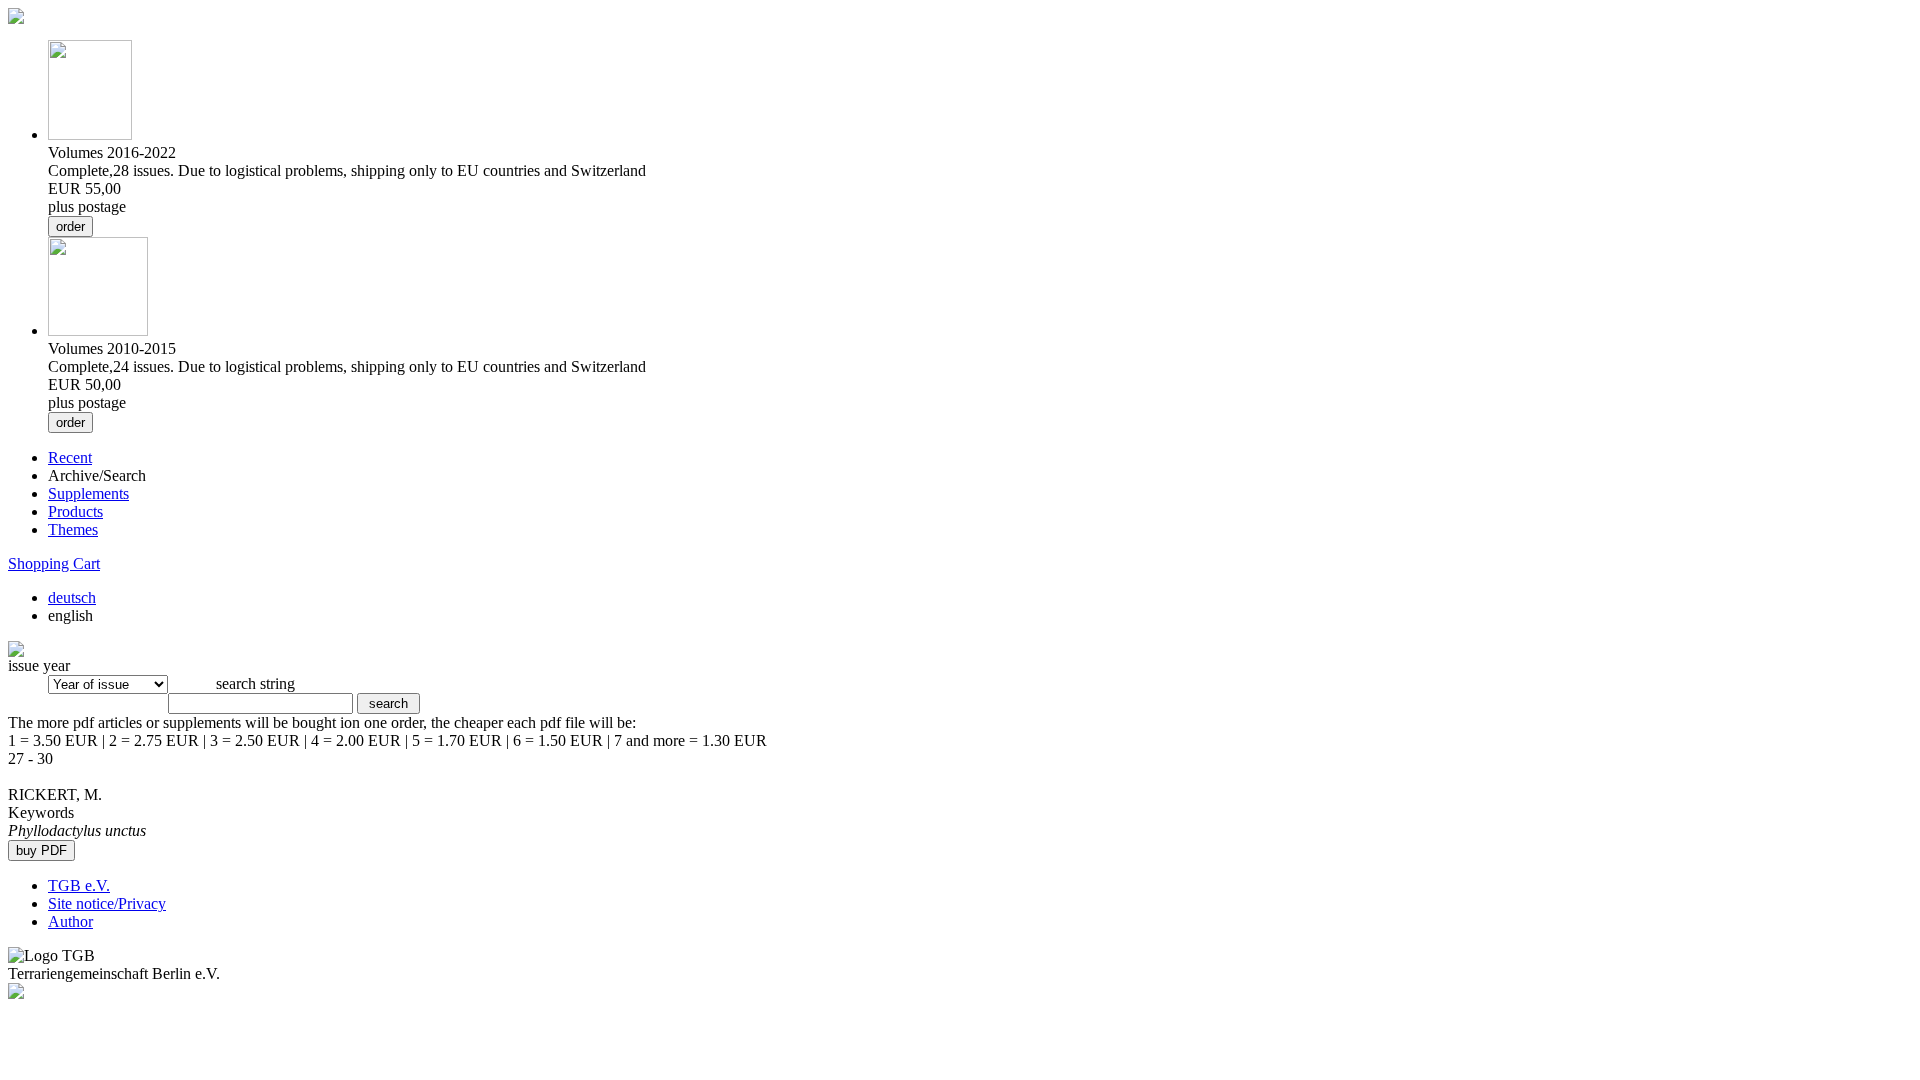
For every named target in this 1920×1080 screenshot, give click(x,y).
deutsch (72, 597)
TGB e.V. (79, 885)
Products (75, 511)
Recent (70, 457)
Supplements (88, 493)
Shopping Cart (54, 563)
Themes (73, 529)
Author (70, 921)
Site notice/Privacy (107, 903)
